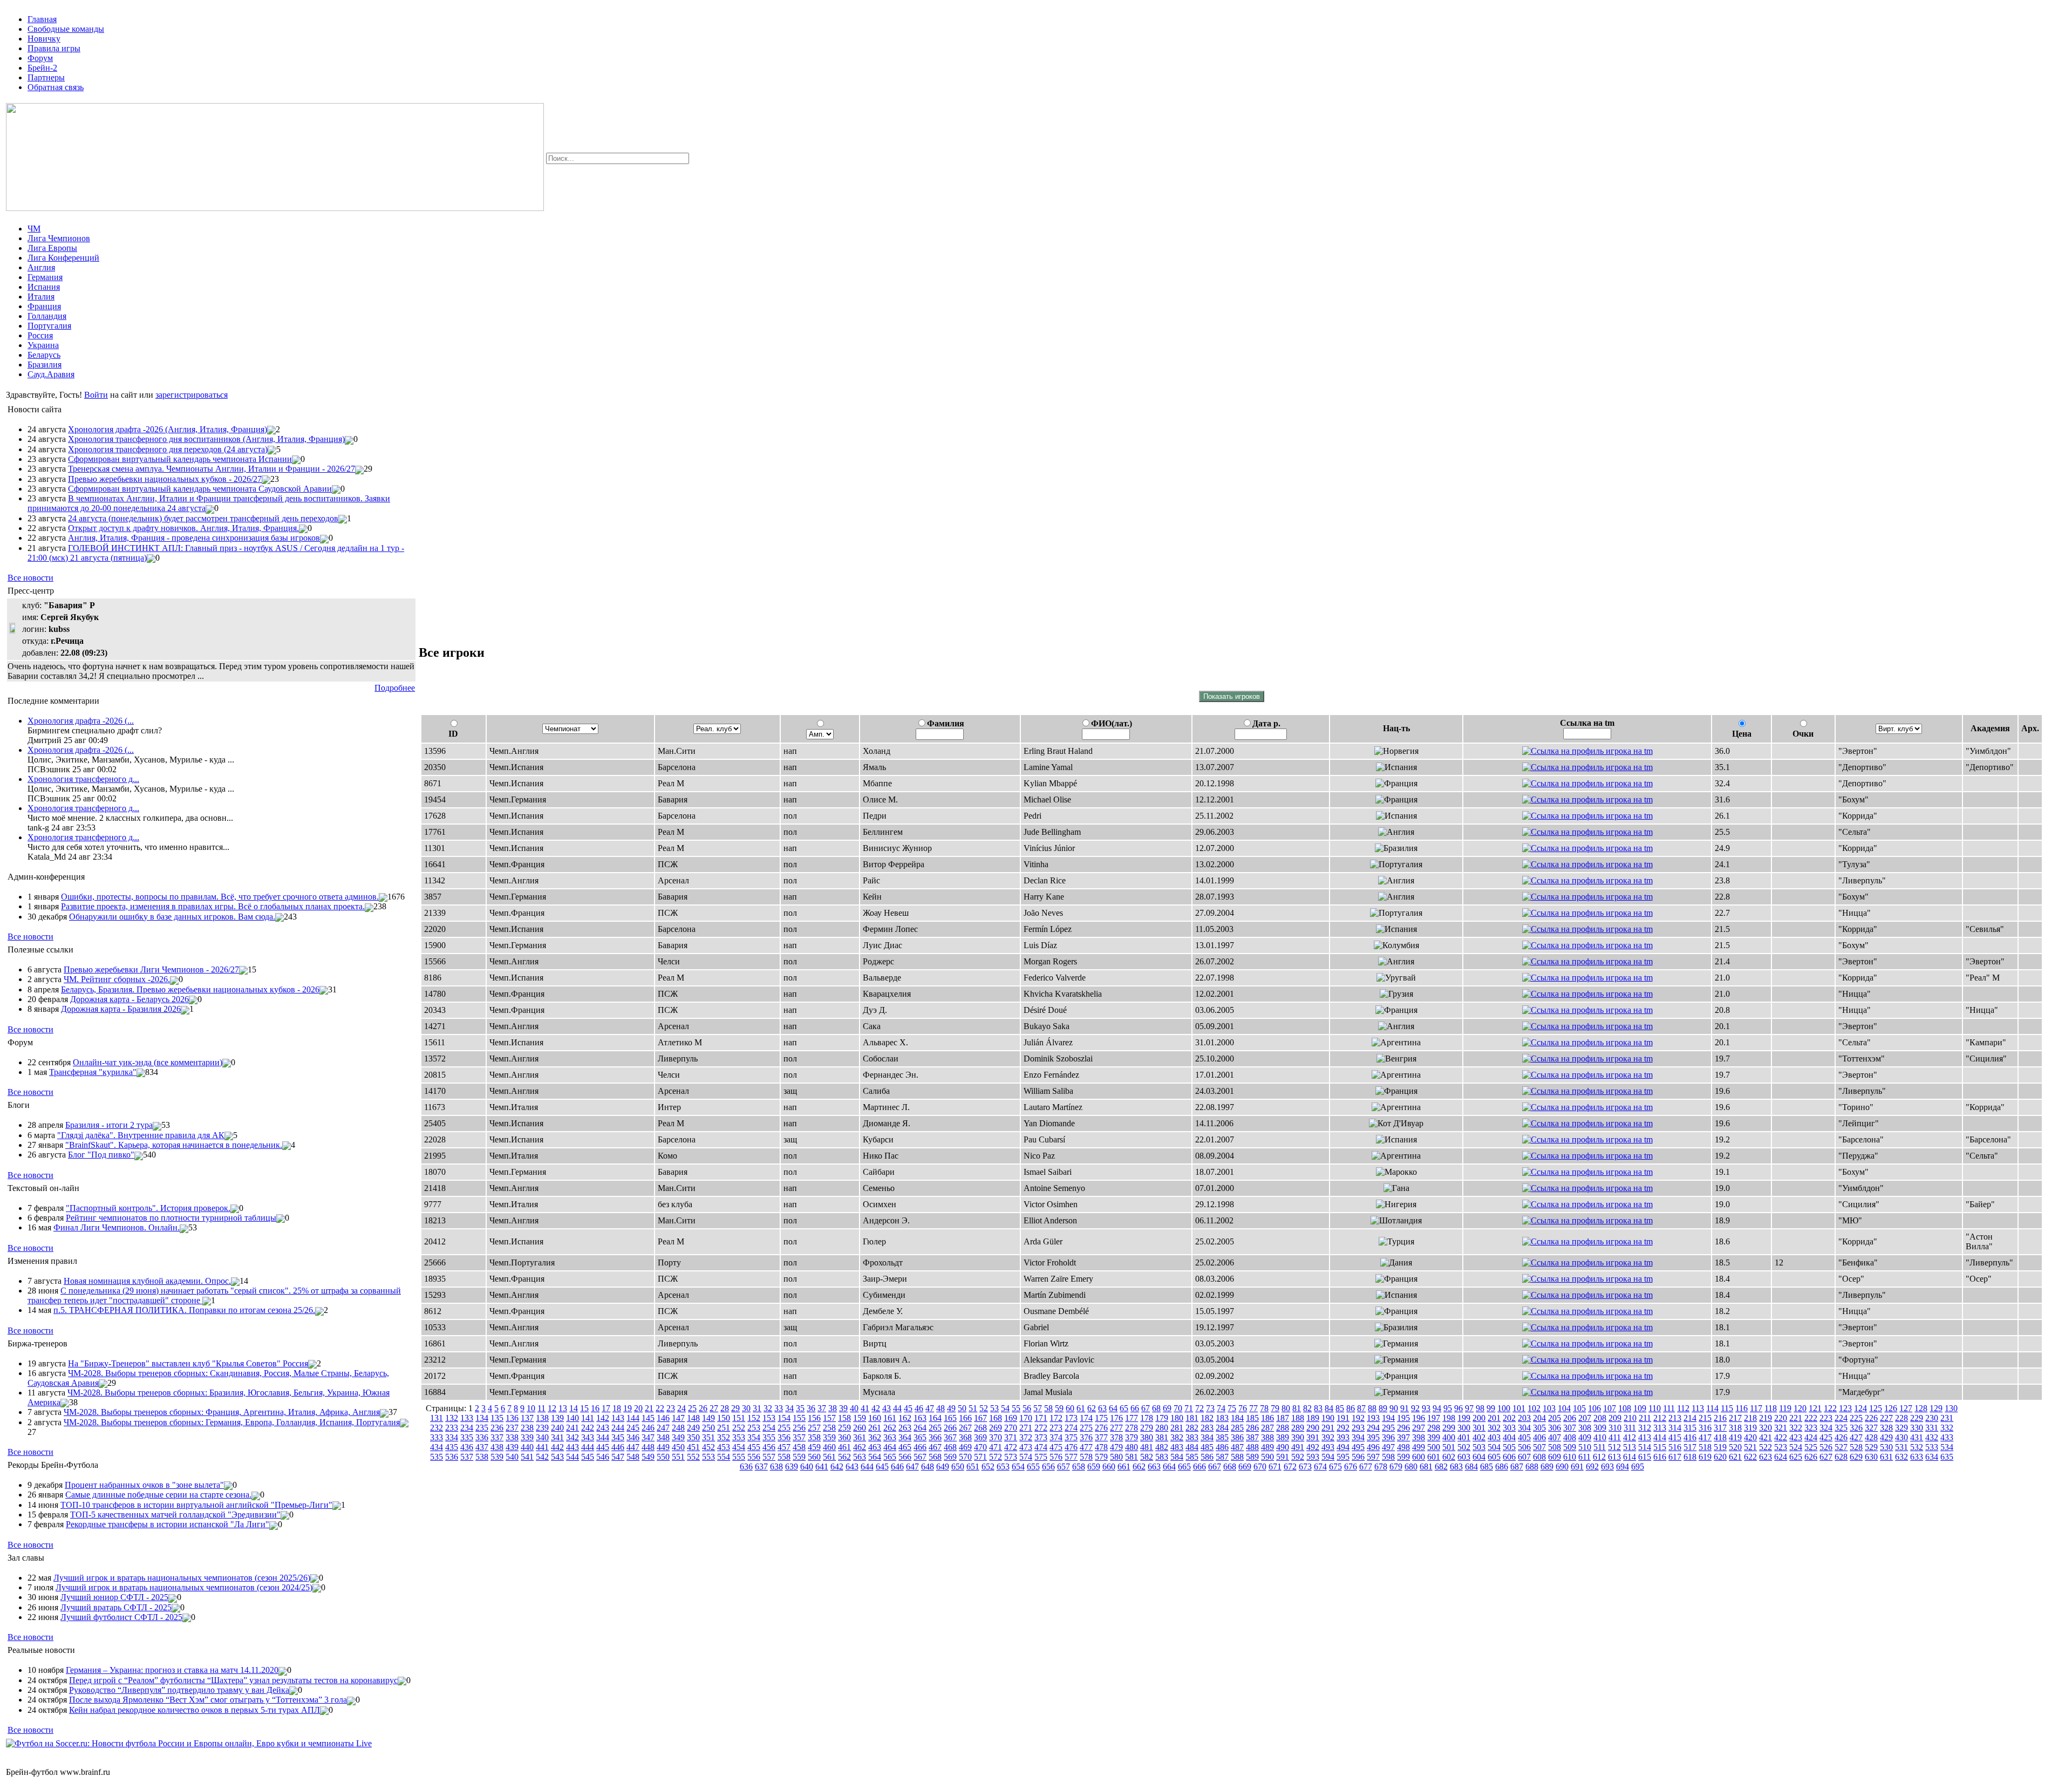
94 (1437, 1408)
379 (1132, 1437)
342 (572, 1437)
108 (1625, 1408)
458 (799, 1447)
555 (739, 1457)
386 (1237, 1437)
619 (1705, 1457)
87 (1361, 1408)
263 (905, 1428)
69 (1167, 1408)
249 (693, 1428)
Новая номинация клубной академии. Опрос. (147, 1281)
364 (905, 1437)
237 (512, 1428)
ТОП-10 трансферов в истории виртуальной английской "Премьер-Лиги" (196, 1505)
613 (1614, 1457)
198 (1449, 1418)
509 (1570, 1447)
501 (1449, 1447)
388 (1267, 1437)
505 (1509, 1447)
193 (1373, 1418)
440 (527, 1447)
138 (542, 1418)
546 (603, 1457)
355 (769, 1437)
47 (930, 1408)
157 (829, 1418)
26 (703, 1408)
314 (1675, 1428)
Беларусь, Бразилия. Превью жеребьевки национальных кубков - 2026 (190, 989)
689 (1547, 1466)
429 (1886, 1437)
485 (1207, 1447)
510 (1585, 1447)
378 (1116, 1437)
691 (1577, 1466)
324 (1826, 1428)
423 (1796, 1437)
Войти (96, 395)
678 (1381, 1466)
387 (1252, 1437)
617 (1675, 1457)
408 (1570, 1437)
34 (789, 1408)
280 (1162, 1428)
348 (663, 1437)
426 (1841, 1437)
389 (1283, 1437)
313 (1660, 1428)
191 (1343, 1418)
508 (1555, 1447)
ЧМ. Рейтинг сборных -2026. (117, 979)
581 (1132, 1457)
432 (1932, 1437)
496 (1373, 1447)
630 (1871, 1457)
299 (1449, 1428)
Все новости (30, 578)
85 (1340, 1408)
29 (735, 1408)
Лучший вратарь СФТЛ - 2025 (116, 1607)
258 (829, 1428)
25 (692, 1408)
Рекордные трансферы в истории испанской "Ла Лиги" (168, 1524)
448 (648, 1447)
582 (1147, 1457)
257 (814, 1428)
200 (1479, 1418)
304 (1524, 1428)
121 (1815, 1408)
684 (1471, 1466)
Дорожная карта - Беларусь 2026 (129, 999)
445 (603, 1447)
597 (1373, 1457)
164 (935, 1418)
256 (799, 1428)
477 (1086, 1447)
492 (1313, 1447)
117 (1756, 1408)
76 (1243, 1408)
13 (563, 1408)
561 (829, 1457)
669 (1245, 1466)
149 (708, 1418)
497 (1388, 1447)
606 (1509, 1457)
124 (1860, 1408)
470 (980, 1447)
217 (1735, 1418)
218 (1750, 1418)
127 (1906, 1408)
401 (1464, 1437)
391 (1313, 1437)
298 (1434, 1428)
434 (437, 1447)
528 (1856, 1447)
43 (887, 1408)
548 (633, 1457)
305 (1539, 1428)
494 (1343, 1447)
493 (1328, 1447)
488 (1252, 1447)
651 (973, 1466)
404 (1509, 1437)
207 (1585, 1418)
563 (860, 1457)
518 (1705, 1447)
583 (1162, 1457)
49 (951, 1408)
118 (1771, 1408)
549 (648, 1457)
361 (860, 1437)
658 (1079, 1466)
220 (1781, 1418)
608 (1539, 1457)
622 (1750, 1457)
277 (1116, 1428)
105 (1579, 1408)
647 (912, 1466)
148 (693, 1418)
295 (1388, 1428)
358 (814, 1437)
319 (1750, 1428)
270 (1011, 1428)
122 (1830, 1408)
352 (724, 1437)
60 (1070, 1408)
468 (950, 1447)
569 (950, 1457)
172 (1056, 1418)
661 (1124, 1466)
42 (876, 1408)
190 (1328, 1418)
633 (1917, 1457)
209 (1615, 1418)
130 (1951, 1408)
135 (497, 1418)
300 (1464, 1428)
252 (739, 1428)
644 (867, 1466)
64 (1113, 1408)
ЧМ (34, 229)
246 (648, 1428)
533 (1932, 1447)
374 (1056, 1437)
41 (865, 1408)
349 (678, 1437)
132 (452, 1418)
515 (1660, 1447)
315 (1690, 1428)
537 (467, 1457)
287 (1267, 1428)
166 (965, 1418)
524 (1796, 1447)
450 (678, 1447)
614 (1630, 1457)
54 (1005, 1408)
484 (1192, 1447)
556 (754, 1457)
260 (860, 1428)
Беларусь (44, 355)
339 (527, 1437)
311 (1630, 1428)
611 (1584, 1457)
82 (1307, 1408)
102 (1534, 1408)
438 (497, 1447)
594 (1328, 1457)
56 (1027, 1408)
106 (1594, 1408)
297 (1419, 1428)
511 (1600, 1447)
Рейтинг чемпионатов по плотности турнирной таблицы (171, 1218)
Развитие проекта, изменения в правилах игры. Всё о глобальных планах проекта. (213, 906)
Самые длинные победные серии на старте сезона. (158, 1495)
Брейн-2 (42, 68)
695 (1638, 1466)
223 (1826, 1418)
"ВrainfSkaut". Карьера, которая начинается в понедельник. (174, 1145)
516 (1675, 1447)
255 (784, 1428)
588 (1237, 1457)
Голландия (47, 316)
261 (875, 1428)
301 (1479, 1428)
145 (648, 1418)
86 (1351, 1408)
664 (1169, 1466)
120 (1800, 1408)
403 (1494, 1437)
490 (1283, 1447)
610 (1570, 1457)
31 (757, 1408)
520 (1735, 1447)
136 (512, 1418)
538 (482, 1457)
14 (574, 1408)
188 (1298, 1418)
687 (1517, 1466)
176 (1116, 1418)
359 (829, 1437)
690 (1562, 1466)
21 (649, 1408)
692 (1592, 1466)
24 (681, 1408)
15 (584, 1408)
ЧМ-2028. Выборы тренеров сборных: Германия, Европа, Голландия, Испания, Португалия (232, 1422)
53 (994, 1408)
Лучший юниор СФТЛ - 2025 (114, 1597)
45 (908, 1408)
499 (1419, 1447)
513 (1630, 1447)
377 (1101, 1437)
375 (1071, 1437)
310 (1615, 1428)
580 (1116, 1457)
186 (1267, 1418)
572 (996, 1457)
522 (1766, 1447)
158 (844, 1418)
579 (1101, 1457)
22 (660, 1408)
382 (1177, 1437)
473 (1026, 1447)
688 (1532, 1466)
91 (1405, 1408)
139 (557, 1418)
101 (1519, 1408)
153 (769, 1418)
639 (792, 1466)
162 (905, 1418)
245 (633, 1428)
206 (1570, 1418)
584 (1177, 1457)
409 (1585, 1437)
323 (1811, 1428)
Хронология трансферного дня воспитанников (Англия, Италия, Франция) (206, 439)
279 (1147, 1428)
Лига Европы (52, 248)
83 (1318, 1408)
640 (807, 1466)
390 (1298, 1437)
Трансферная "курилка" (93, 1072)
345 (618, 1437)
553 (708, 1457)
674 (1320, 1466)
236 (497, 1428)
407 (1555, 1437)
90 (1394, 1408)
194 (1388, 1418)
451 (693, 1447)
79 (1275, 1408)
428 (1871, 1437)
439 (512, 1447)
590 (1267, 1457)
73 (1210, 1408)
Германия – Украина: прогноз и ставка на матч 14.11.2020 (172, 1670)
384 (1207, 1437)
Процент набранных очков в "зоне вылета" (144, 1485)
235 (482, 1428)
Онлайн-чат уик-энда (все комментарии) (148, 1062)
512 (1614, 1447)
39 (843, 1408)
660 (1109, 1466)
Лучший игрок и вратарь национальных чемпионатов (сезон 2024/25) (184, 1587)
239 (542, 1428)
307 (1570, 1428)
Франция (44, 306)
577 (1071, 1457)
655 (1033, 1466)
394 (1358, 1437)
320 (1766, 1428)
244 (618, 1428)
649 (943, 1466)
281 (1177, 1428)
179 (1162, 1418)
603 (1464, 1457)
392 (1328, 1437)
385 (1222, 1437)
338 (512, 1437)
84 (1329, 1408)
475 (1056, 1447)
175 (1101, 1418)
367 (950, 1437)
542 (542, 1457)
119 (1785, 1408)
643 (852, 1466)
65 (1124, 1408)
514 (1645, 1447)
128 (1921, 1408)
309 (1600, 1428)
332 (1947, 1428)
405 (1524, 1437)
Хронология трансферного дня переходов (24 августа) (168, 449)
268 (980, 1428)
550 (663, 1457)
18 (617, 1408)
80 (1286, 1408)
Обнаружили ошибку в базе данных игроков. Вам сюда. (172, 917)
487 (1237, 1447)
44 (897, 1408)
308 (1585, 1428)
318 (1735, 1428)
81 (1297, 1408)
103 (1549, 1408)
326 (1856, 1428)
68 (1156, 1408)
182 (1207, 1418)
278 (1132, 1428)
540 (512, 1457)
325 (1841, 1428)
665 (1184, 1466)
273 (1056, 1428)
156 (814, 1418)
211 (1645, 1418)
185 (1252, 1418)
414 (1660, 1437)
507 (1539, 1447)
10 (531, 1408)
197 (1434, 1418)
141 (588, 1418)
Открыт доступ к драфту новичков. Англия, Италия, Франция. (183, 528)
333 (437, 1437)
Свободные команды (66, 29)
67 (1146, 1408)
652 (988, 1466)
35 (800, 1408)
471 (996, 1447)
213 (1675, 1418)
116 (1742, 1408)
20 (638, 1408)
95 (1448, 1408)
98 (1480, 1408)
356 (784, 1437)
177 (1132, 1418)
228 (1901, 1418)
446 (618, 1447)
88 (1372, 1408)
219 (1766, 1418)
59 (1059, 1408)
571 (980, 1457)
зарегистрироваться (192, 395)
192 (1358, 1418)
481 (1147, 1447)
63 (1102, 1408)
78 (1264, 1408)
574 (1026, 1457)
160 (875, 1418)
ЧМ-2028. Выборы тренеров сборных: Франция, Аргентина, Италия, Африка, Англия (222, 1412)
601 (1434, 1457)
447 (633, 1447)
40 (854, 1408)
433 (1947, 1437)
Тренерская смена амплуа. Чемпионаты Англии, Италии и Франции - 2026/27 (212, 469)
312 (1645, 1428)
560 (814, 1457)
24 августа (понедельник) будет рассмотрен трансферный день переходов (203, 518)
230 (1932, 1418)
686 (1502, 1466)
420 (1750, 1437)
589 (1252, 1457)
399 (1434, 1437)
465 (905, 1447)
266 (950, 1428)
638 (776, 1466)
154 (784, 1418)
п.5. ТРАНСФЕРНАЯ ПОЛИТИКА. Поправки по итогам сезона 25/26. (184, 1310)
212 (1660, 1418)
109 (1640, 1408)
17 (606, 1408)
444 (588, 1447)
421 (1766, 1437)
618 (1690, 1457)
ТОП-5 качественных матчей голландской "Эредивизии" (175, 1515)
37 (822, 1408)
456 (769, 1447)
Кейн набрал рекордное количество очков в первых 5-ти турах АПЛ (195, 1710)
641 (822, 1466)
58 (1048, 1408)
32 (768, 1408)
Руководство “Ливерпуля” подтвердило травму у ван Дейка (179, 1690)
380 (1147, 1437)
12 (552, 1408)
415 (1675, 1437)
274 (1071, 1428)
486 (1222, 1447)
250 (708, 1428)
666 (1199, 1466)
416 (1690, 1437)
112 (1683, 1408)
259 (844, 1428)
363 (890, 1437)
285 (1237, 1428)
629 (1856, 1457)
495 (1358, 1447)
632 (1901, 1457)
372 (1026, 1437)
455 (754, 1447)
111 (1669, 1408)
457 (784, 1447)
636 (746, 1466)
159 (860, 1418)
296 (1403, 1428)
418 (1720, 1437)
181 (1192, 1418)
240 (557, 1428)
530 (1886, 1447)
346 (633, 1437)
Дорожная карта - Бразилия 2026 (121, 1009)
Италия (41, 297)
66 (1135, 1408)
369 (980, 1437)
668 (1230, 1466)
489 (1267, 1447)
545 (588, 1457)
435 (452, 1447)
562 (844, 1457)
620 (1720, 1457)
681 (1426, 1466)
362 (875, 1437)
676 (1351, 1466)
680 (1411, 1466)
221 (1796, 1418)
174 (1086, 1418)
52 (984, 1408)
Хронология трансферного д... (83, 779)
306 (1555, 1428)
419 (1735, 1437)
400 (1449, 1437)
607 (1524, 1457)
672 (1290, 1466)
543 (557, 1457)
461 (844, 1447)
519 (1720, 1447)
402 (1479, 1437)
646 (897, 1466)
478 (1101, 1447)
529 (1871, 1447)
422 (1781, 1437)
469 (965, 1447)
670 (1260, 1466)
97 (1469, 1408)
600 (1419, 1457)
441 (542, 1447)
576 (1056, 1457)
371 (1011, 1437)
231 (1947, 1418)
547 (618, 1457)
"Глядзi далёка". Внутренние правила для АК (141, 1135)
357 (799, 1437)
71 (1189, 1408)
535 (437, 1457)
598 (1388, 1457)
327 (1871, 1428)
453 (724, 1447)
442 (557, 1447)
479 (1116, 1447)
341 (557, 1437)
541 (527, 1457)
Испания (44, 287)
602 (1449, 1457)
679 (1396, 1466)
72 (1199, 1408)
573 (1011, 1457)
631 (1886, 1457)
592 (1298, 1457)
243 (603, 1428)
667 (1215, 1466)
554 (724, 1457)
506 (1524, 1447)
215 (1705, 1418)
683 (1456, 1466)
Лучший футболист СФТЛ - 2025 (121, 1617)
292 (1343, 1428)
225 (1856, 1418)
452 (708, 1447)
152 (754, 1418)
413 (1645, 1437)
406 (1539, 1437)
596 (1358, 1457)
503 (1479, 1447)
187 (1283, 1418)
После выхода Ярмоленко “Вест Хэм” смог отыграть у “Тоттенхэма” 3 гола (208, 1700)
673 (1305, 1466)
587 (1222, 1457)
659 (1094, 1466)
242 (588, 1428)
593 (1313, 1457)
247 (663, 1428)
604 (1479, 1457)
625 (1796, 1457)
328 (1886, 1428)
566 (905, 1457)
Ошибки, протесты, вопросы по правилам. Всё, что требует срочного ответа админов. (220, 897)
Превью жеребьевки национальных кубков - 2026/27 (165, 479)
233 (452, 1428)
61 (1081, 1408)
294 (1373, 1428)
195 (1403, 1418)
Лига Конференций (63, 258)
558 (784, 1457)
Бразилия (45, 365)
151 (739, 1418)
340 (542, 1437)
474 (1041, 1447)
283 (1207, 1428)
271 (1026, 1428)
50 (962, 1408)
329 (1901, 1428)
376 (1086, 1437)
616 (1660, 1457)
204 (1539, 1418)
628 (1841, 1457)
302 (1494, 1428)
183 (1222, 1418)
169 (1011, 1418)
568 (935, 1457)
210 (1630, 1418)
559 (799, 1457)
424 (1811, 1437)
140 (572, 1418)
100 (1504, 1408)
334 (452, 1437)
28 (725, 1408)
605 (1494, 1457)
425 (1826, 1437)
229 (1917, 1418)
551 (678, 1457)
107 (1610, 1408)
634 (1932, 1457)
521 (1750, 1447)
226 (1871, 1418)
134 (482, 1418)
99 (1491, 1408)
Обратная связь (56, 87)
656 (1048, 1466)
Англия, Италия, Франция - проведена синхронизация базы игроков (194, 538)
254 (769, 1428)
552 (693, 1457)
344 (603, 1437)
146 (663, 1418)
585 (1192, 1457)
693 (1607, 1466)
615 (1645, 1457)
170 (1026, 1418)
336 (482, 1437)
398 (1419, 1437)
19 (628, 1408)
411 (1615, 1437)
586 (1207, 1457)
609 (1555, 1457)
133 (467, 1418)
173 (1071, 1418)
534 (1947, 1447)
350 (693, 1437)
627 (1826, 1457)
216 (1720, 1418)
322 (1796, 1428)
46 (919, 1408)
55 (1016, 1408)
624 (1781, 1457)
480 (1132, 1447)
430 (1901, 1437)
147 (678, 1418)
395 (1373, 1437)
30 (746, 1408)
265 (935, 1428)
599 (1403, 1457)
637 (761, 1466)
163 (920, 1418)
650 (958, 1466)
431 (1917, 1437)
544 (572, 1457)
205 (1555, 1418)
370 (996, 1437)
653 (1003, 1466)
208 (1600, 1418)
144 (633, 1418)
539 (497, 1457)
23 (671, 1408)
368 (965, 1437)
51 (973, 1408)
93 (1426, 1408)
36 (811, 1408)
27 (714, 1408)
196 (1419, 1418)
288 (1283, 1428)
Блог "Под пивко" (101, 1155)
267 (965, 1428)
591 (1283, 1457)
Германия (45, 277)
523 (1781, 1447)
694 (1623, 1466)
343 (588, 1437)
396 (1388, 1437)
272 (1041, 1428)
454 (739, 1447)
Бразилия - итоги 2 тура (109, 1125)
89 (1383, 1408)
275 (1086, 1428)
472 (1011, 1447)
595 (1343, 1457)
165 (950, 1418)
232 (437, 1428)
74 (1221, 1408)
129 (1936, 1408)
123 (1845, 1408)
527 (1841, 1447)
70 (1178, 1408)
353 (739, 1437)
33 (779, 1408)
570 (965, 1457)
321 (1781, 1428)
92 (1415, 1408)
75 (1232, 1408)
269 (996, 1428)
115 (1727, 1408)
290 (1313, 1428)
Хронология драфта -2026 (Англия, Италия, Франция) (168, 429)
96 (1458, 1408)
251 (724, 1428)
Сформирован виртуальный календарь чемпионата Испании (180, 459)
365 (920, 1437)
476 (1071, 1447)
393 (1343, 1437)
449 (663, 1447)
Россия (40, 335)
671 (1275, 1466)
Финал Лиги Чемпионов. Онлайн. (117, 1227)
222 (1811, 1418)
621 (1735, 1457)
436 (467, 1447)
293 (1358, 1428)
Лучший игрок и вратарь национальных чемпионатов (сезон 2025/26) (182, 1578)
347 (648, 1437)
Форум (40, 58)
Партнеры (46, 77)
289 (1298, 1428)
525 (1811, 1447)
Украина (43, 345)
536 (452, 1457)
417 (1705, 1437)
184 (1237, 1418)
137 (527, 1418)
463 (875, 1447)
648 (928, 1466)
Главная (42, 19)
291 (1328, 1428)
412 (1630, 1437)
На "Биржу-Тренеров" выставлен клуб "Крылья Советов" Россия (188, 1363)
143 (618, 1418)
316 (1705, 1428)
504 (1494, 1447)
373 (1041, 1437)
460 (829, 1447)
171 (1041, 1418)
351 (708, 1437)
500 (1434, 1447)
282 (1192, 1428)
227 (1886, 1418)
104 (1564, 1408)
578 (1086, 1457)
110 (1655, 1408)
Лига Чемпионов (59, 238)
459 (814, 1447)
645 (882, 1466)
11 (541, 1408)
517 (1690, 1447)
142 (603, 1418)
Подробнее (395, 688)
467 (935, 1447)
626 (1811, 1457)
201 (1494, 1418)
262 (890, 1428)
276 (1101, 1428)
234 (467, 1428)
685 (1487, 1466)
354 (754, 1437)
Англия (41, 267)
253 (754, 1428)
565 (890, 1457)
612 (1599, 1457)
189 (1313, 1418)
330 (1917, 1428)
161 (890, 1418)
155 (799, 1418)
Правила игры (54, 48)
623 (1766, 1457)
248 (678, 1428)
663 (1154, 1466)
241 (572, 1428)
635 (1947, 1457)
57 (1038, 1408)
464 (890, 1447)
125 (1876, 1408)
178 (1147, 1418)
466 (920, 1447)
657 (1064, 1466)
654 (1018, 1466)
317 (1720, 1428)
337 (497, 1437)
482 (1162, 1447)
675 (1335, 1466)
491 (1298, 1447)
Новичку (44, 39)
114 (1712, 1408)
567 (920, 1457)
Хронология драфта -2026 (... (81, 721)
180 (1177, 1418)
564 (875, 1457)
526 (1826, 1447)
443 (572, 1447)
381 (1162, 1437)
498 (1403, 1447)
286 (1252, 1428)
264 (920, 1428)
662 (1139, 1466)
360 (844, 1437)
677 (1366, 1466)
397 (1403, 1437)
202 (1509, 1418)
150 (724, 1418)
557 (769, 1457)
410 (1600, 1437)
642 (837, 1466)
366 (935, 1437)
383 (1192, 1437)
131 (437, 1418)
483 (1177, 1447)
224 (1841, 1418)
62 (1092, 1408)
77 (1253, 1408)
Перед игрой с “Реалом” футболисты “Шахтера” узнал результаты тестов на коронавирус (233, 1680)
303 (1509, 1428)
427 (1856, 1437)
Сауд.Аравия (51, 374)
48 (940, 1408)
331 (1932, 1428)
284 (1222, 1428)
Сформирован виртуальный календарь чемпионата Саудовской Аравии (200, 489)
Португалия (49, 326)
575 (1041, 1457)
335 (467, 1437)
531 (1901, 1447)
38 (833, 1408)
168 (996, 1418)
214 (1690, 1418)
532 (1917, 1447)
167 (980, 1418)
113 (1698, 1408)
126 (1891, 1408)
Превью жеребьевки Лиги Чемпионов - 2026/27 (151, 969)
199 (1464, 1418)
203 (1524, 1418)
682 (1441, 1466)
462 (860, 1447)
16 (595, 1408)
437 (482, 1447)
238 (527, 1428)
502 (1464, 1447)
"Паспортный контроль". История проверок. (148, 1208)
